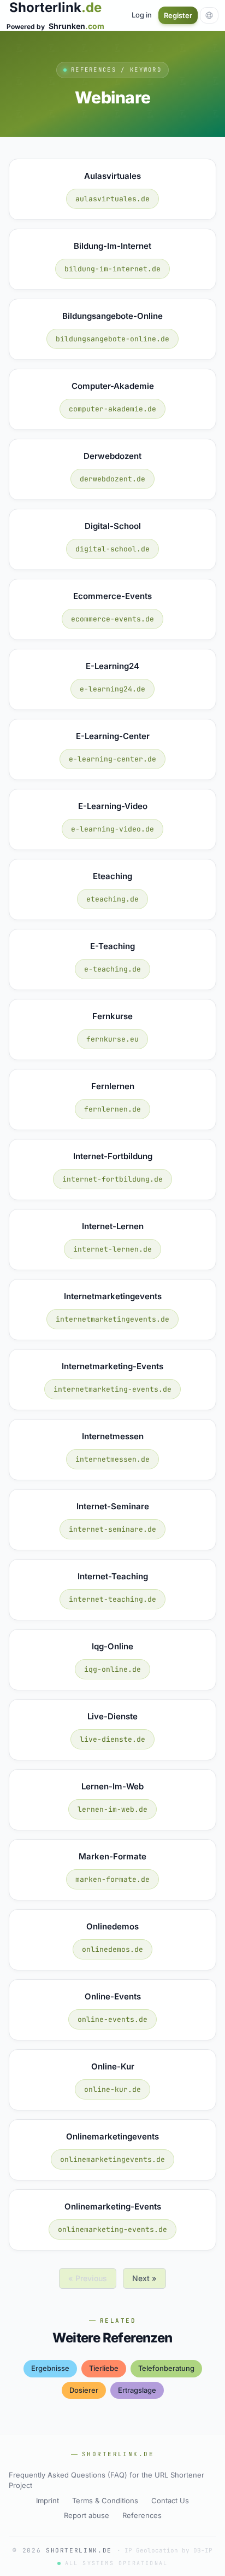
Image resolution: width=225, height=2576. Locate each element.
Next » (144, 2278)
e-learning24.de (112, 689)
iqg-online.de (112, 1669)
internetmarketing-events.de (112, 1389)
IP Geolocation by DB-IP (168, 2550)
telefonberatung (166, 2368)
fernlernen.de (112, 1109)
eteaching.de (112, 899)
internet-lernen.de (112, 1249)
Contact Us (170, 2501)
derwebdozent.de (112, 479)
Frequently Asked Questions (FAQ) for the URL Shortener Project (106, 2480)
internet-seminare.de (112, 1529)
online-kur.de (112, 2089)
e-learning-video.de (112, 829)
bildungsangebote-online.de (112, 339)
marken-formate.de (112, 1879)
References (142, 2515)
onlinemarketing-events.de (112, 2229)
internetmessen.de (112, 1459)
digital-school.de (112, 549)
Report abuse (87, 2515)
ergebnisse (50, 2368)
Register (178, 15)
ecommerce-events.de (112, 619)
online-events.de (112, 2019)
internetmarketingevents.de (112, 1319)
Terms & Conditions (105, 2501)
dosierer (84, 2390)
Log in (142, 15)
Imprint (48, 2501)
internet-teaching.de (112, 1599)
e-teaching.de (112, 969)
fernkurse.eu (112, 1039)
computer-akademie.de (112, 409)
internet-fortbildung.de (112, 1179)
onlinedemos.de (112, 1949)
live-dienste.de (112, 1739)
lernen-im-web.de (112, 1809)
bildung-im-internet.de (112, 269)
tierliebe (104, 2368)
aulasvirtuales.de (112, 199)
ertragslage (137, 2390)
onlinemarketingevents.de (112, 2159)
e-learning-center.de (112, 759)
